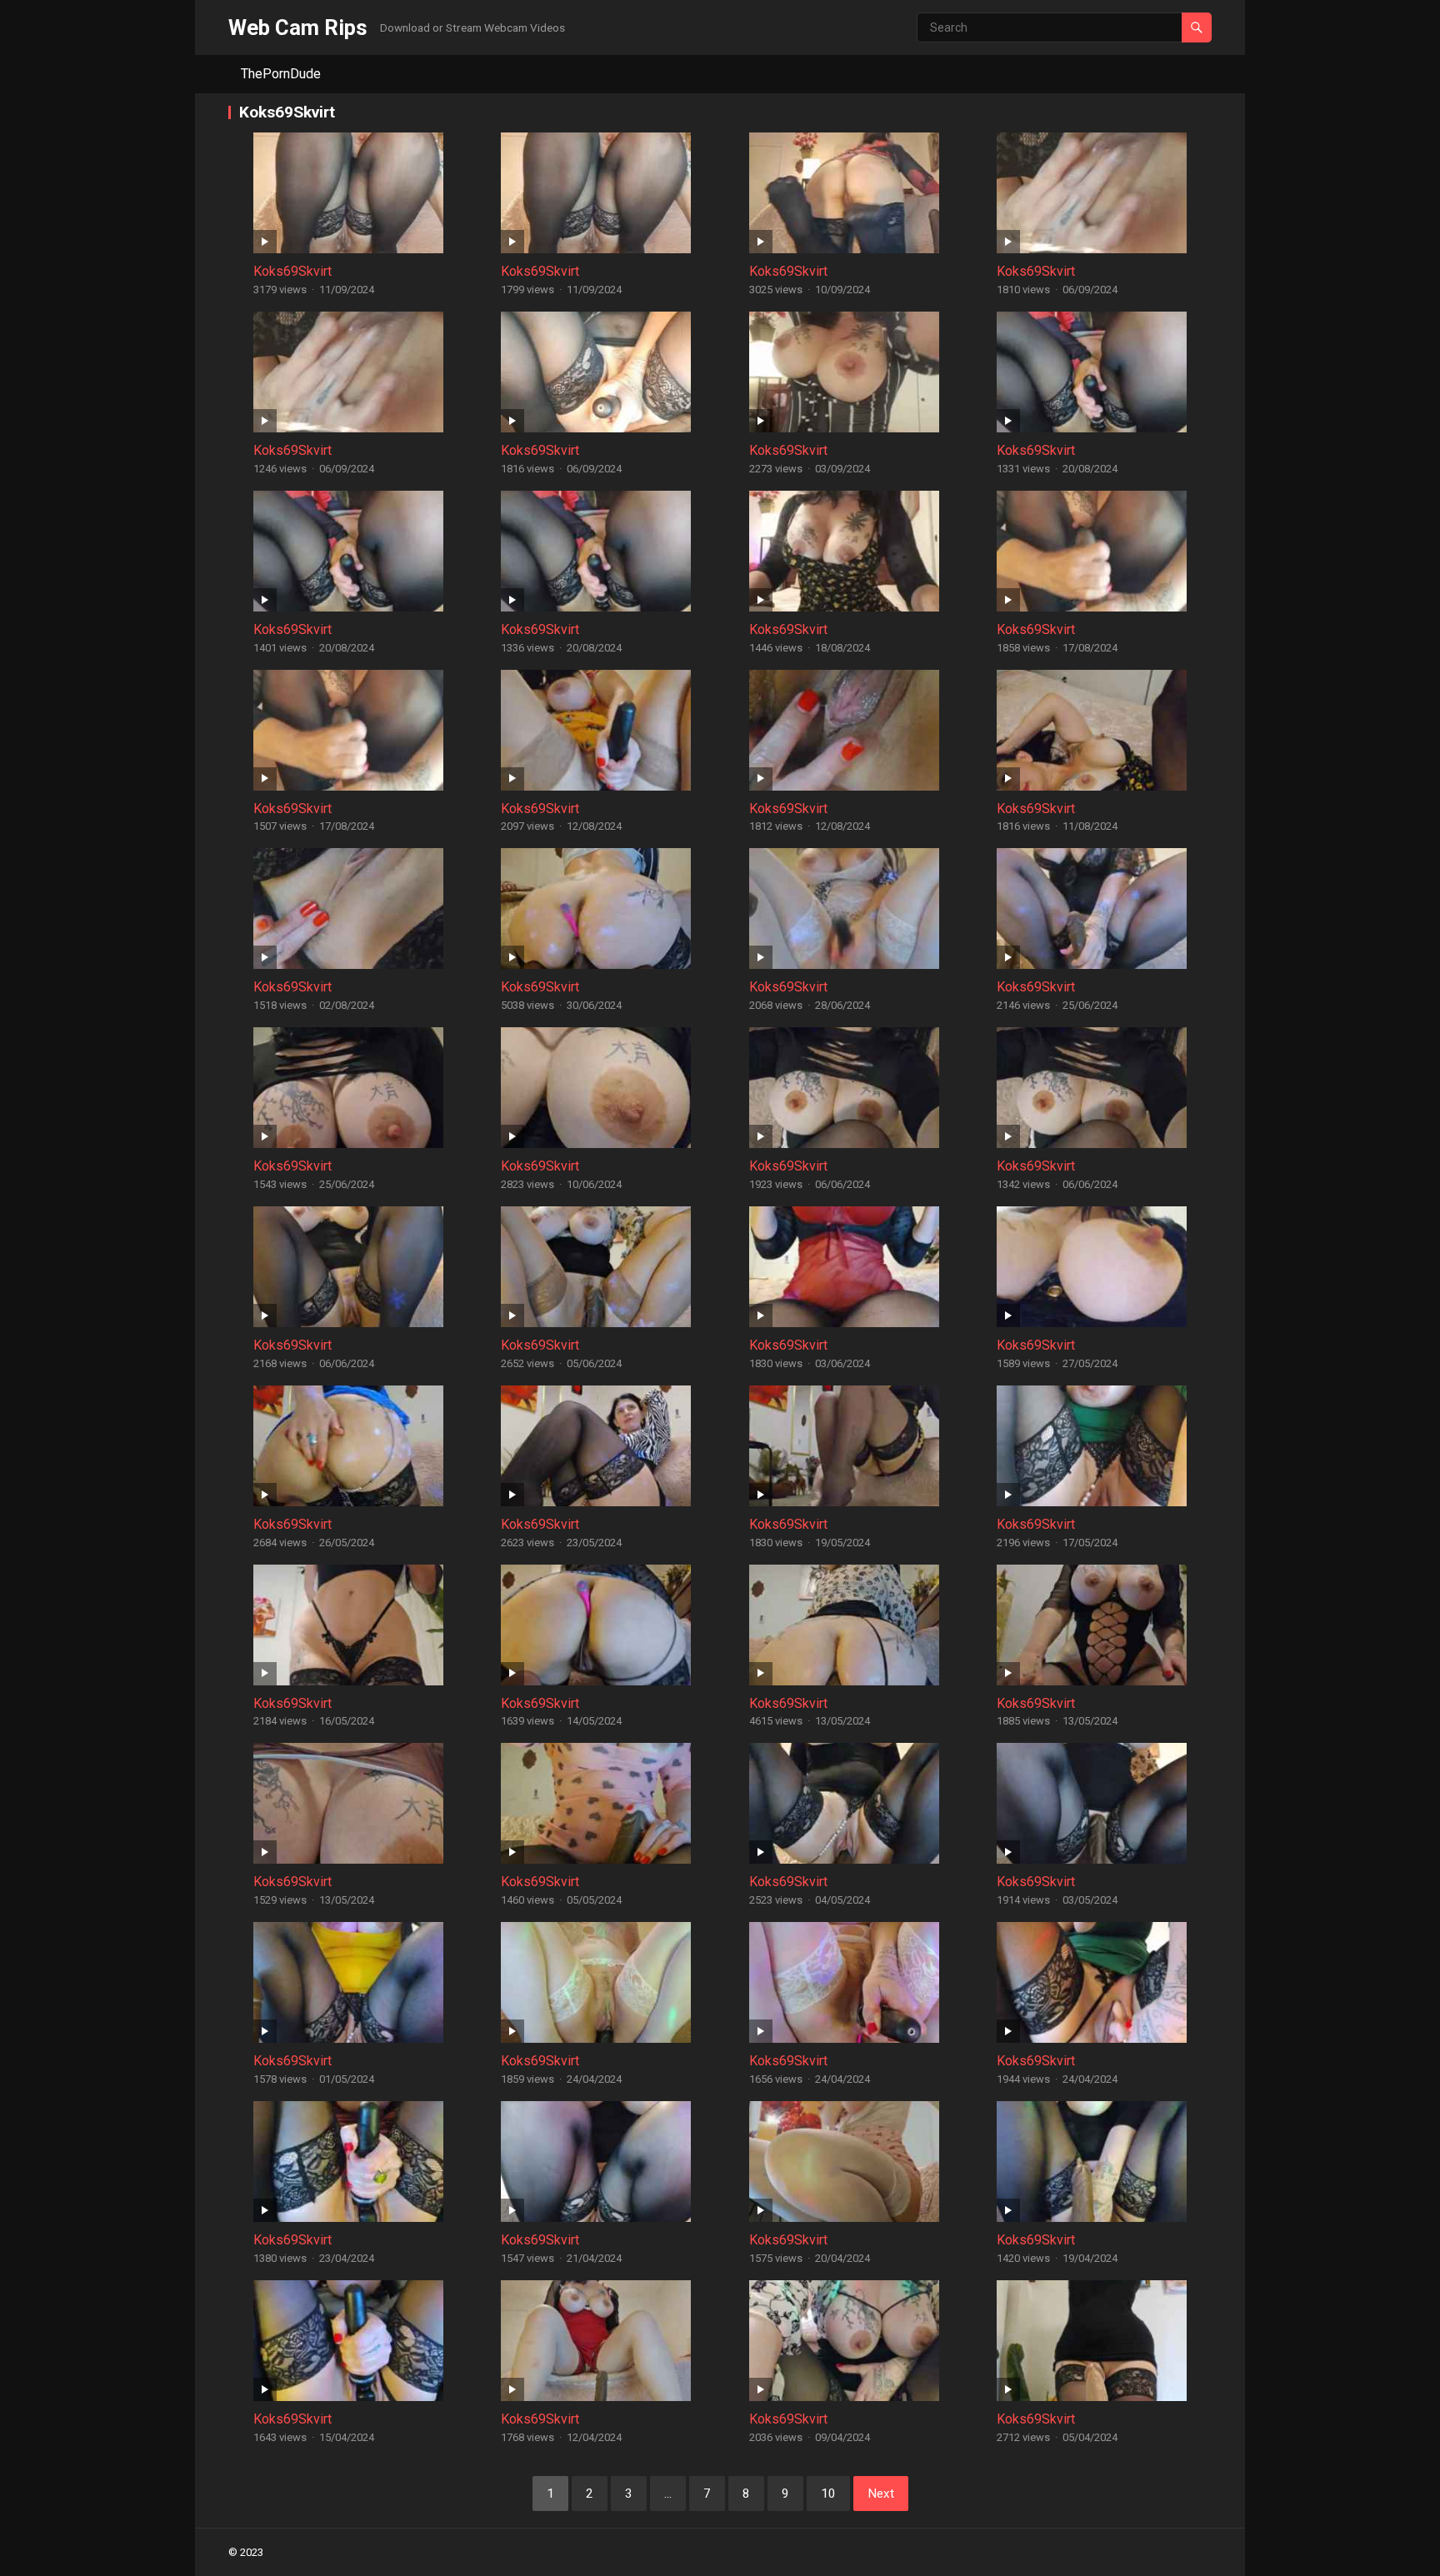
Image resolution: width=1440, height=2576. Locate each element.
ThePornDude (281, 74)
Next (881, 2494)
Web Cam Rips (298, 27)
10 (828, 2494)
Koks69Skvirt (292, 271)
